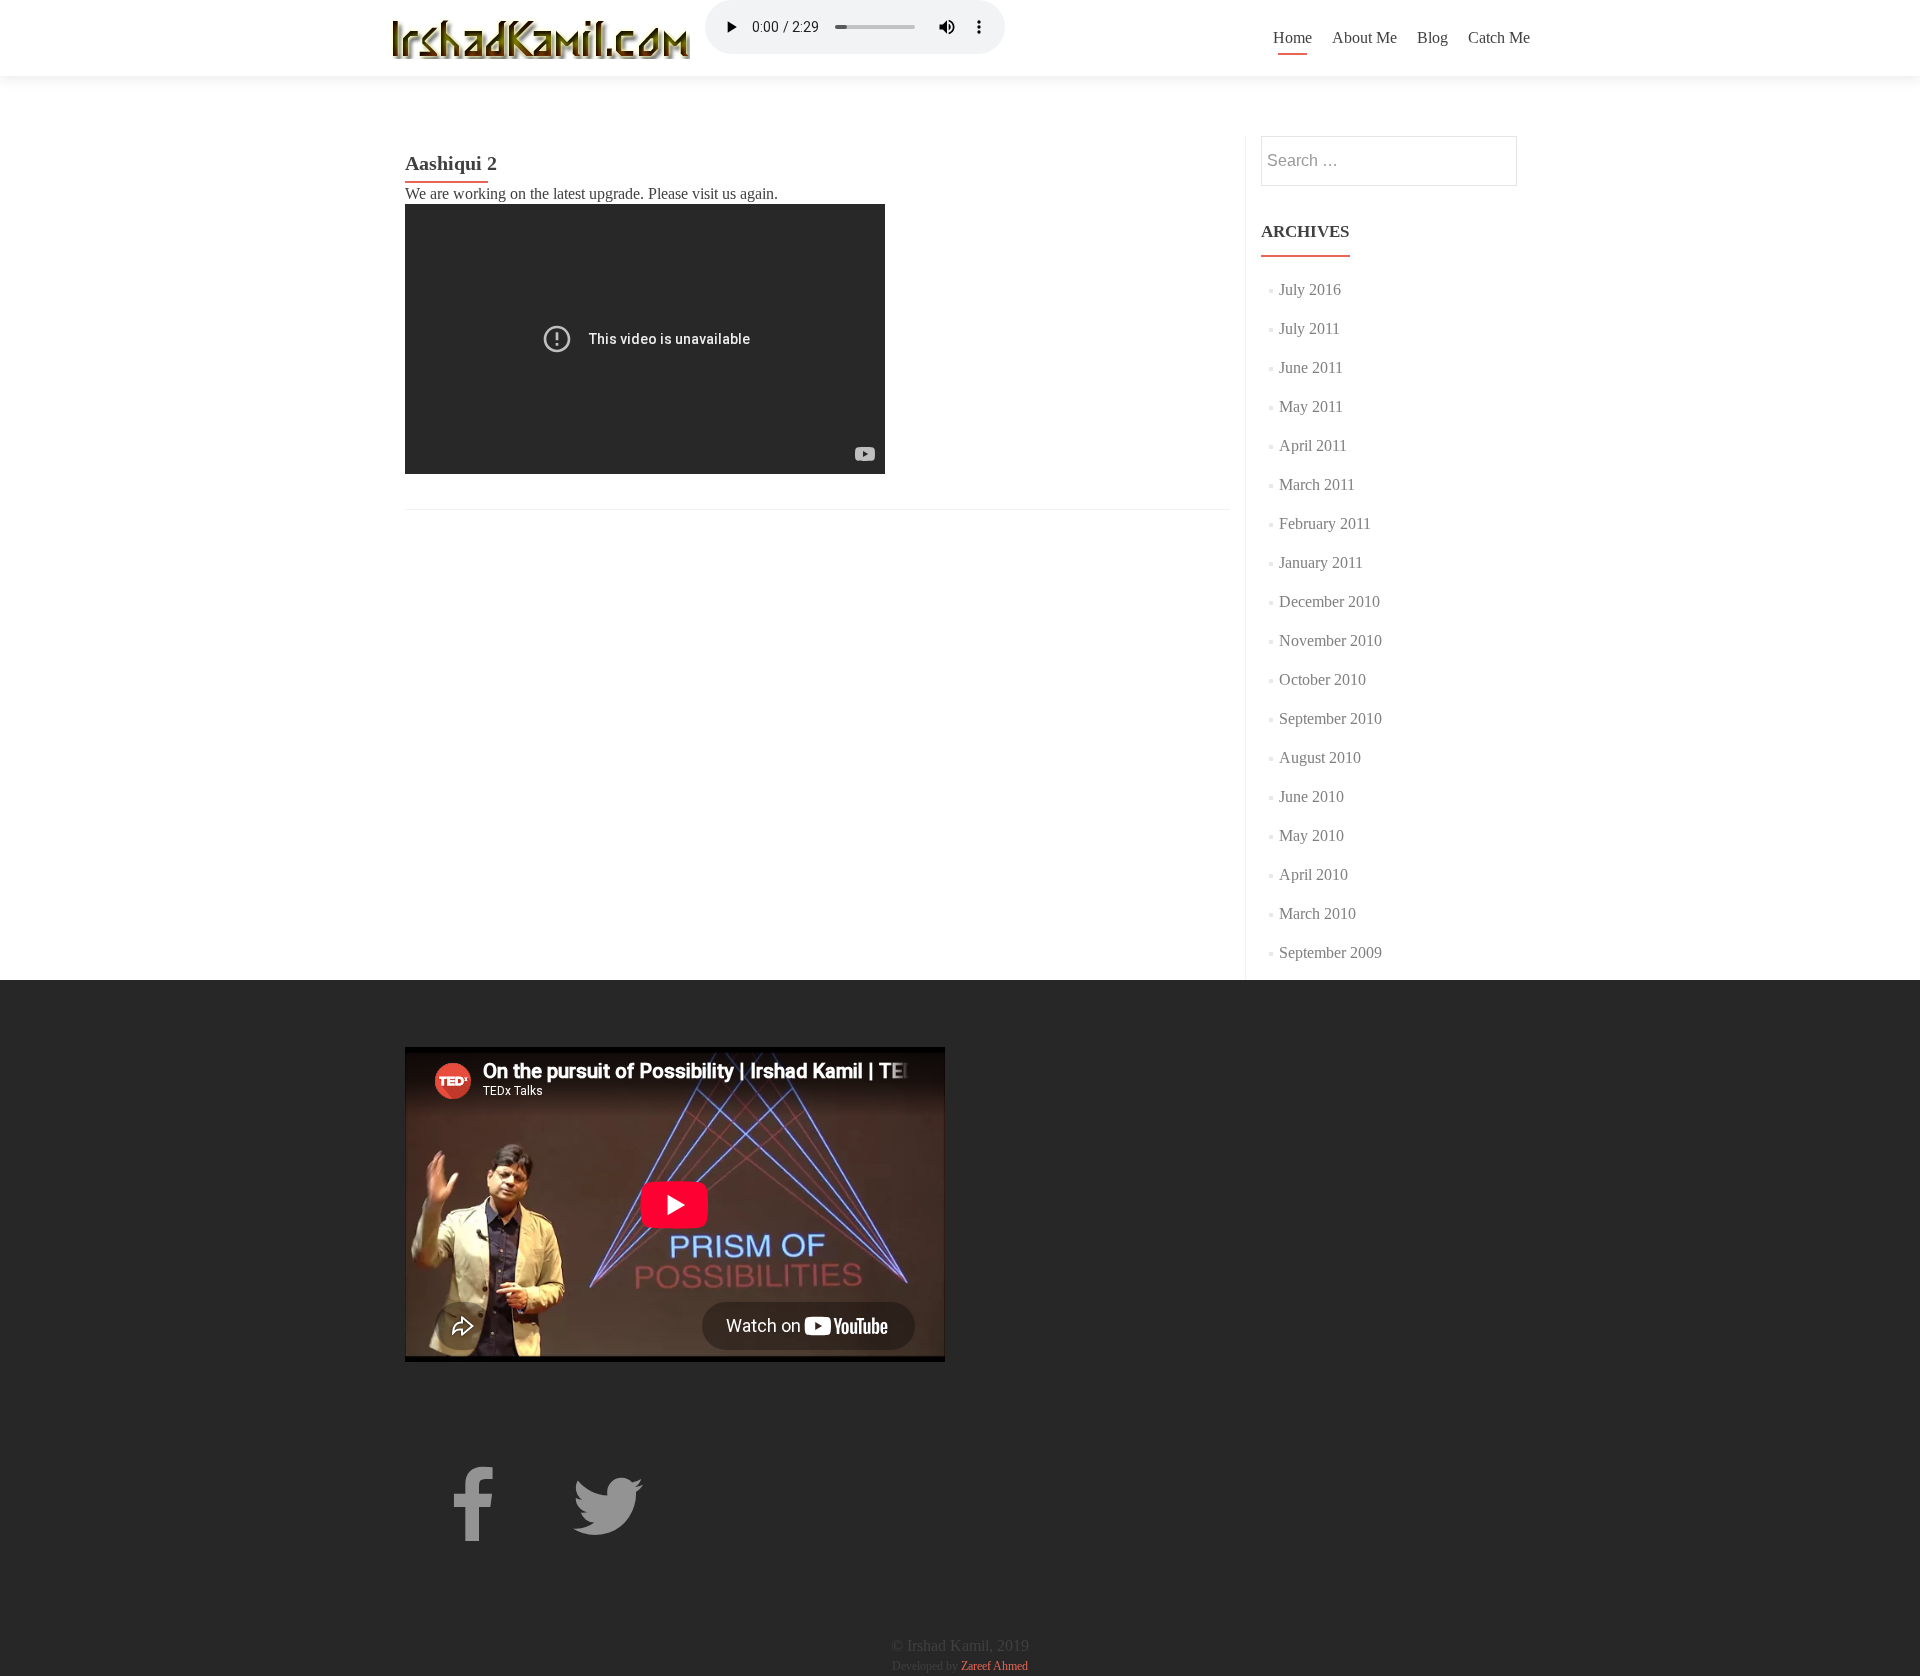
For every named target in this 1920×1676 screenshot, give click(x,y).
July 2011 (1309, 328)
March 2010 (1317, 913)
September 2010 (1330, 718)
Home (1292, 37)
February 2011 (1325, 523)
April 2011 (1313, 445)
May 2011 (1311, 406)
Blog (1432, 37)
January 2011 (1321, 562)
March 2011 (1317, 484)
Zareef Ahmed (994, 1666)
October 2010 (1322, 679)
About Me (1364, 37)
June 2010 (1311, 796)
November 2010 (1330, 640)
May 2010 (1311, 835)
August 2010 (1320, 757)
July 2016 (1310, 289)
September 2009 (1330, 952)
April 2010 (1313, 874)
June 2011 (1311, 367)
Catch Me (1499, 37)
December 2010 (1329, 601)
